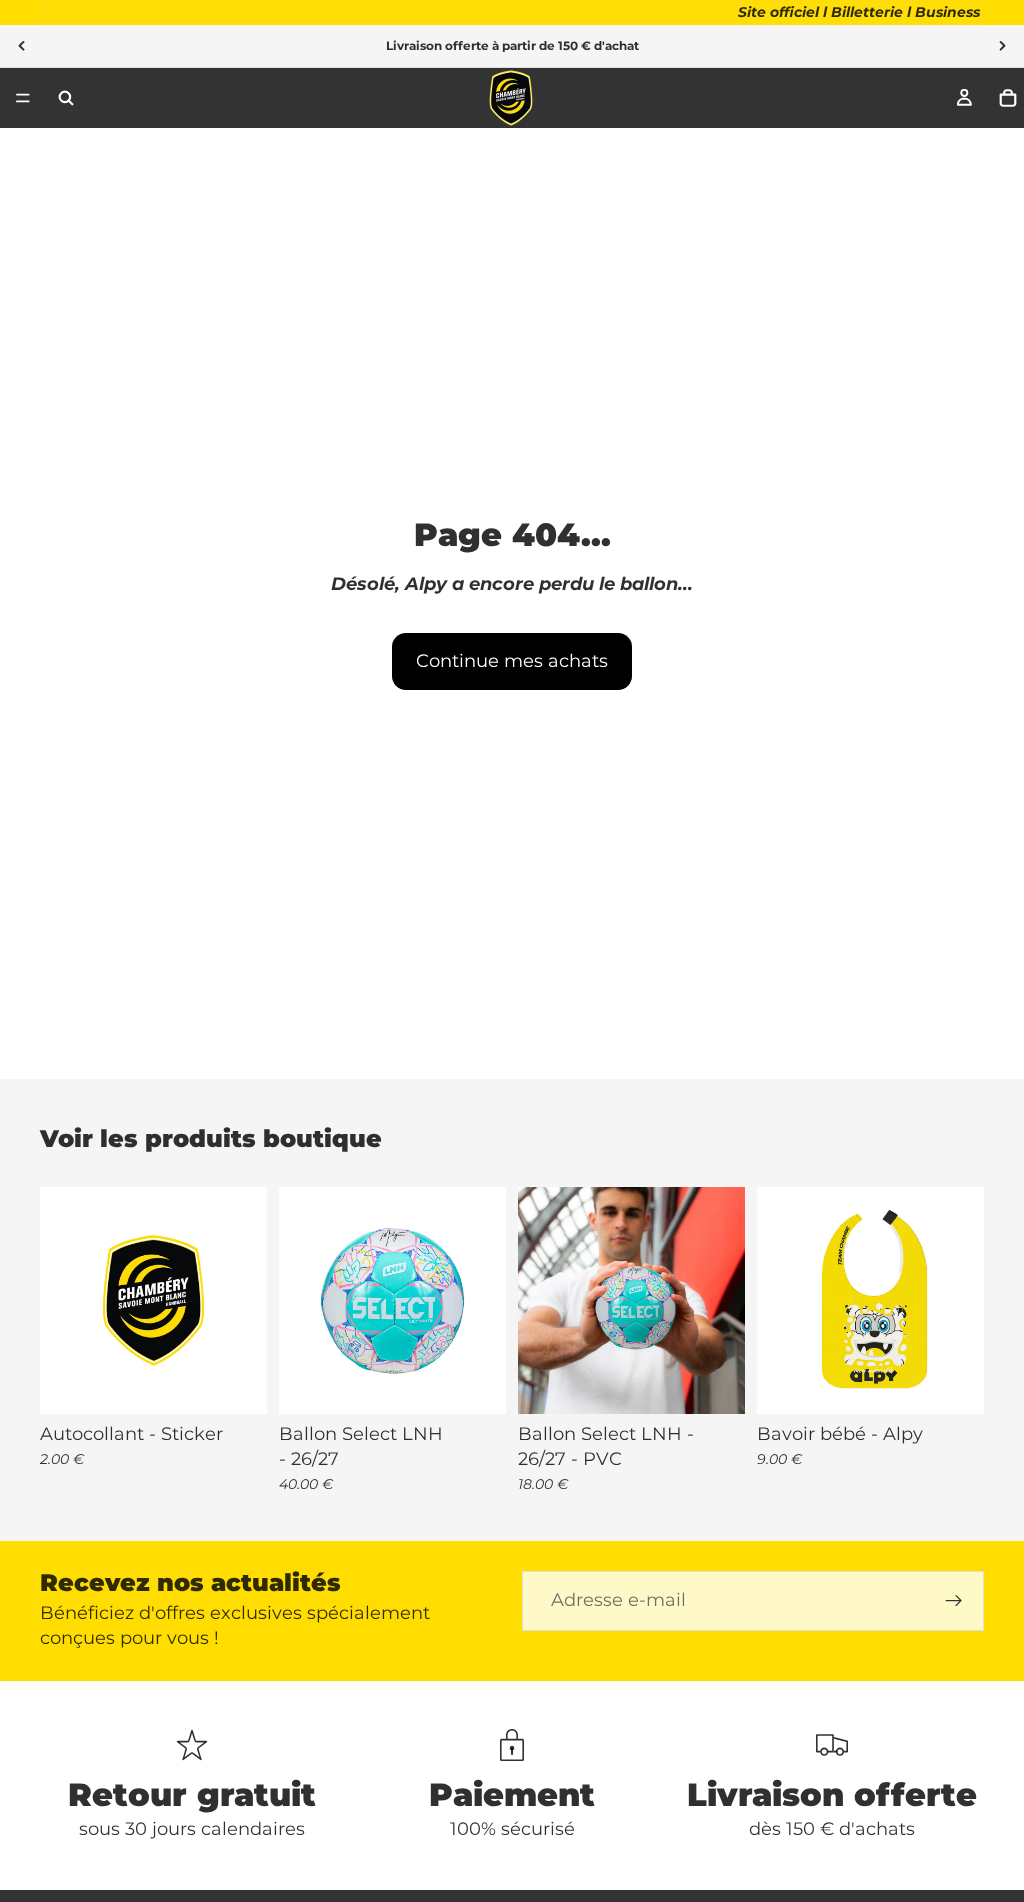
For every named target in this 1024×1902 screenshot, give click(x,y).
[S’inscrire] (954, 1601)
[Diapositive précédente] (22, 46)
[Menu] (23, 98)
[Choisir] (475, 1383)
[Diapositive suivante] (1002, 46)
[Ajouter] (236, 1383)
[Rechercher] (66, 98)
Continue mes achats (512, 661)
